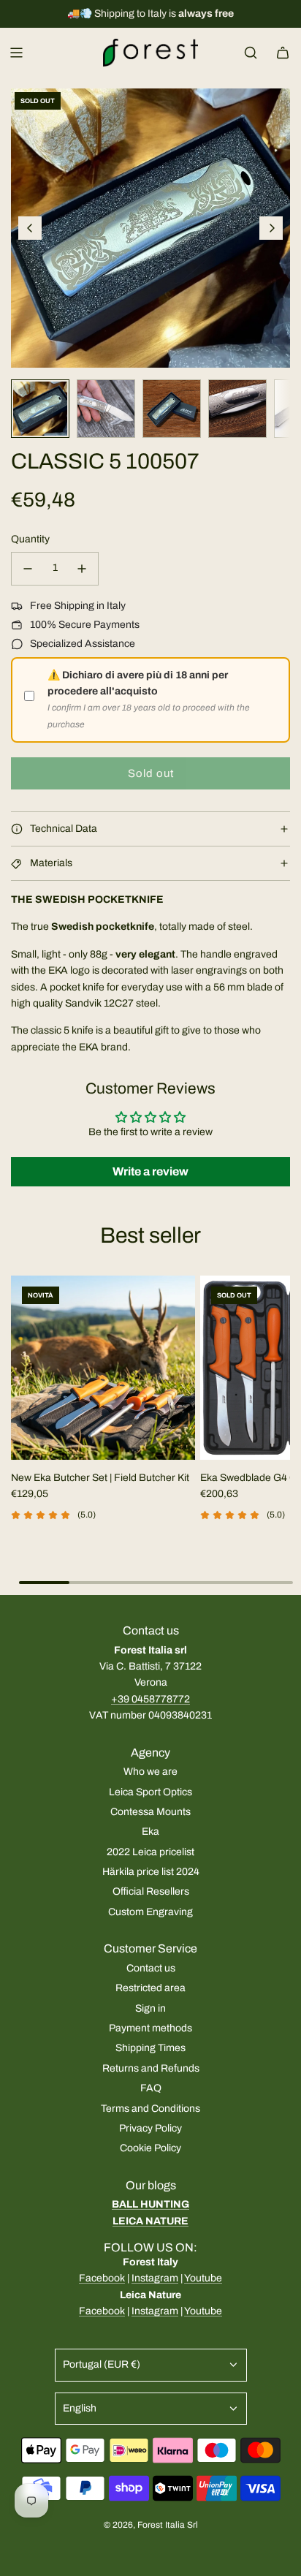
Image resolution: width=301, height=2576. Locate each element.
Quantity (30, 539)
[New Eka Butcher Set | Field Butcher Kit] (103, 1368)
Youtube (203, 2278)
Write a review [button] (150, 1171)
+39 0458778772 (150, 1699)
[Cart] (283, 53)
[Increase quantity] (82, 569)
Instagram (155, 2278)
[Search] (251, 53)
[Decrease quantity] (28, 569)
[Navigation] (16, 53)
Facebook (102, 2278)
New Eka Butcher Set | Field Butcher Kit (100, 1478)
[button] (30, 228)
